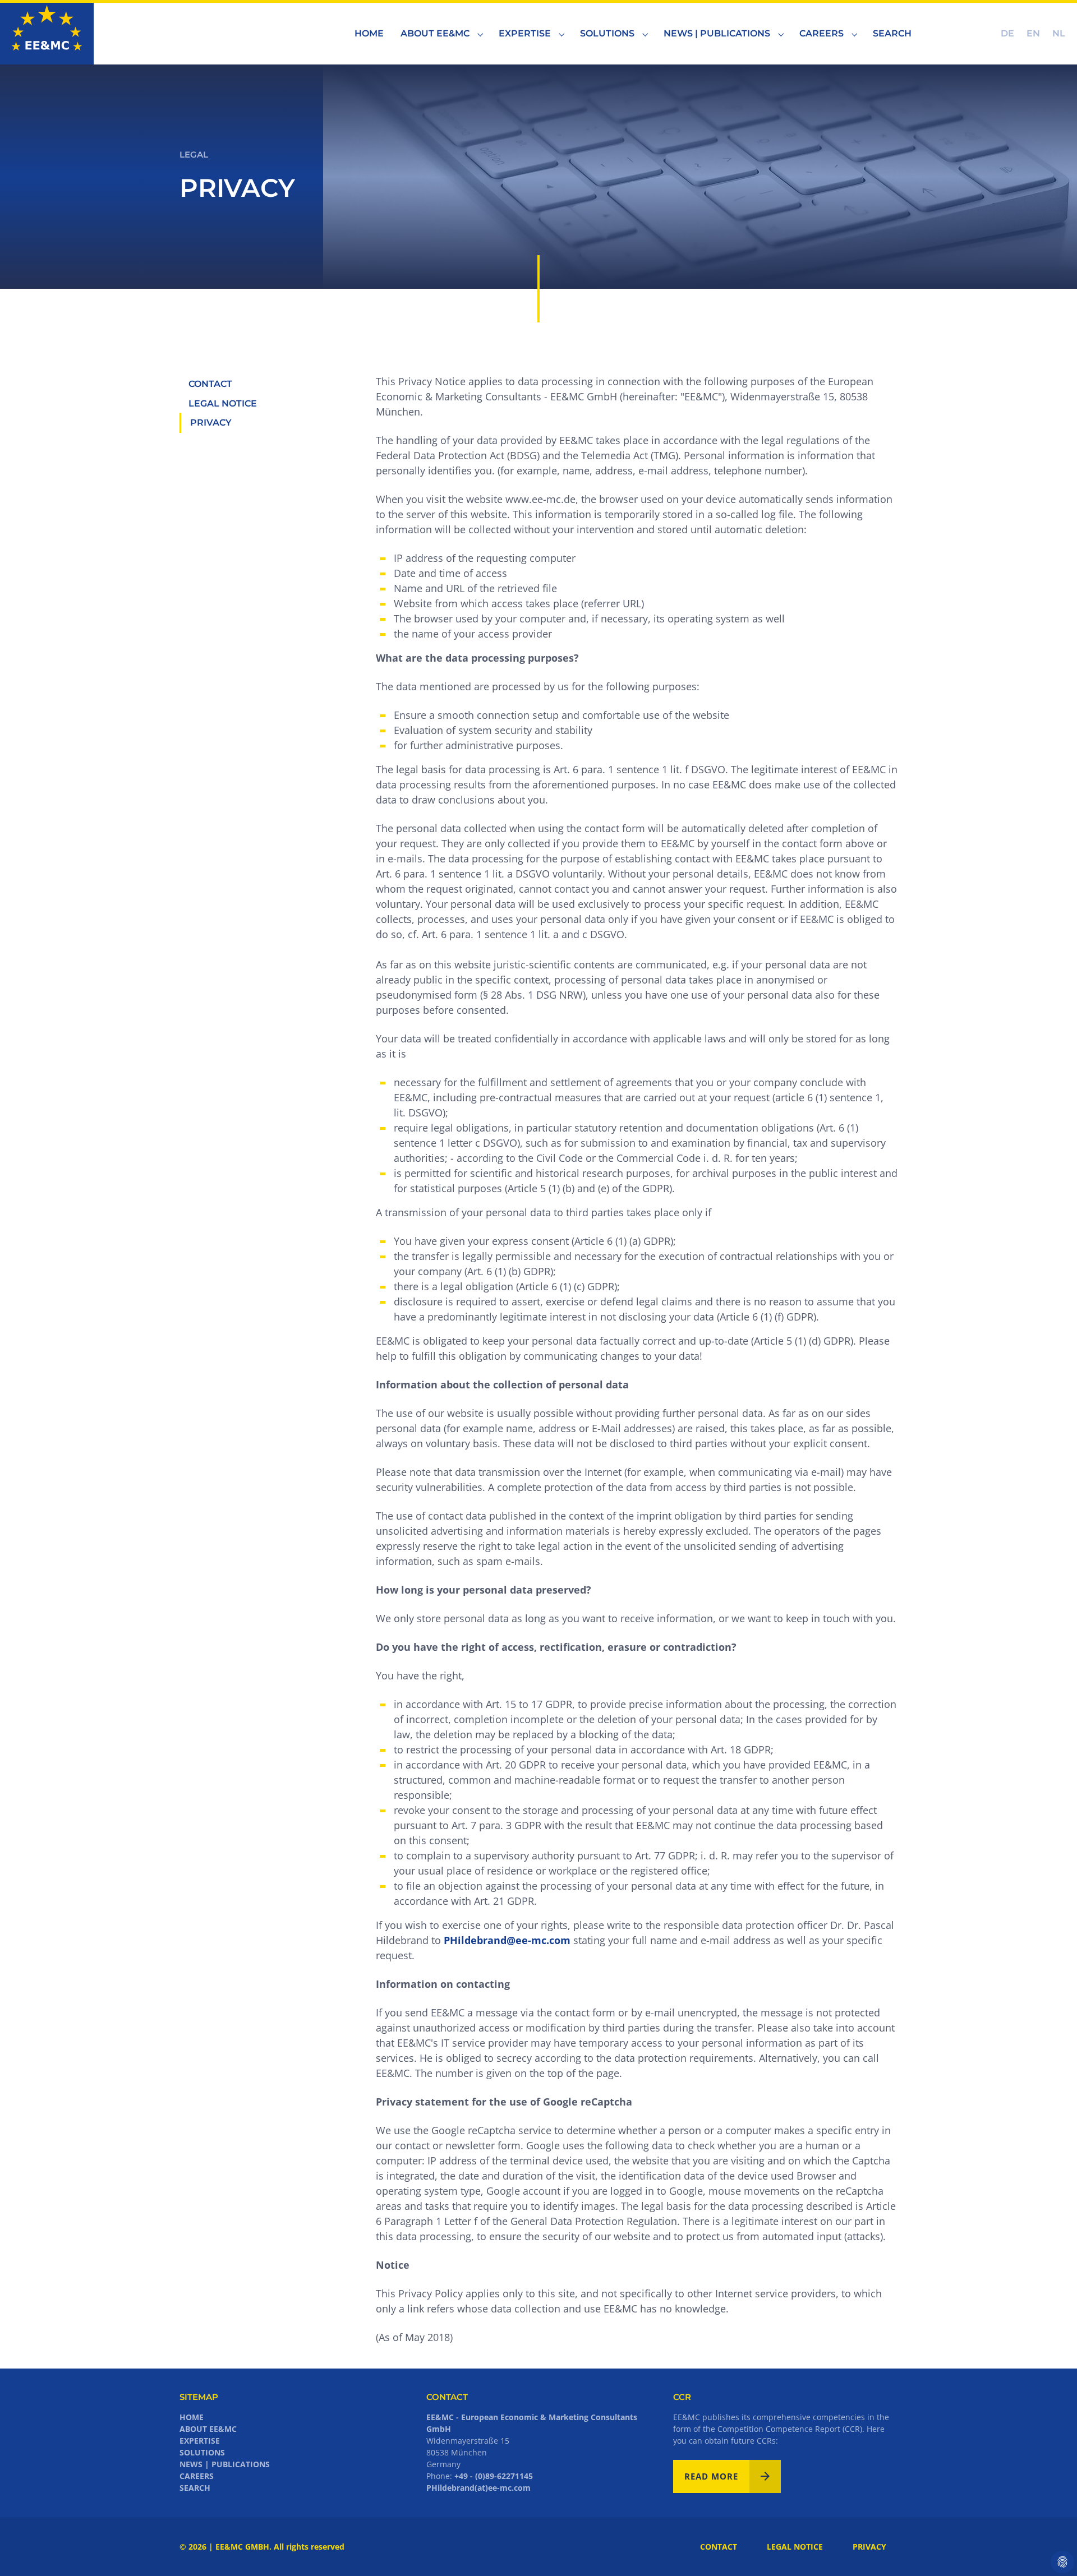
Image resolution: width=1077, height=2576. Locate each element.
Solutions (202, 2452)
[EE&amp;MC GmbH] (47, 33)
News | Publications (225, 2464)
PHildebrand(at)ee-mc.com (478, 2488)
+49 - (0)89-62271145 (494, 2476)
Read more (711, 2476)
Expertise (200, 2441)
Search (195, 2488)
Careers (197, 2476)
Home (192, 2417)
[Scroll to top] (1051, 2550)
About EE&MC (208, 2429)
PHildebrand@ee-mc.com (507, 1940)
